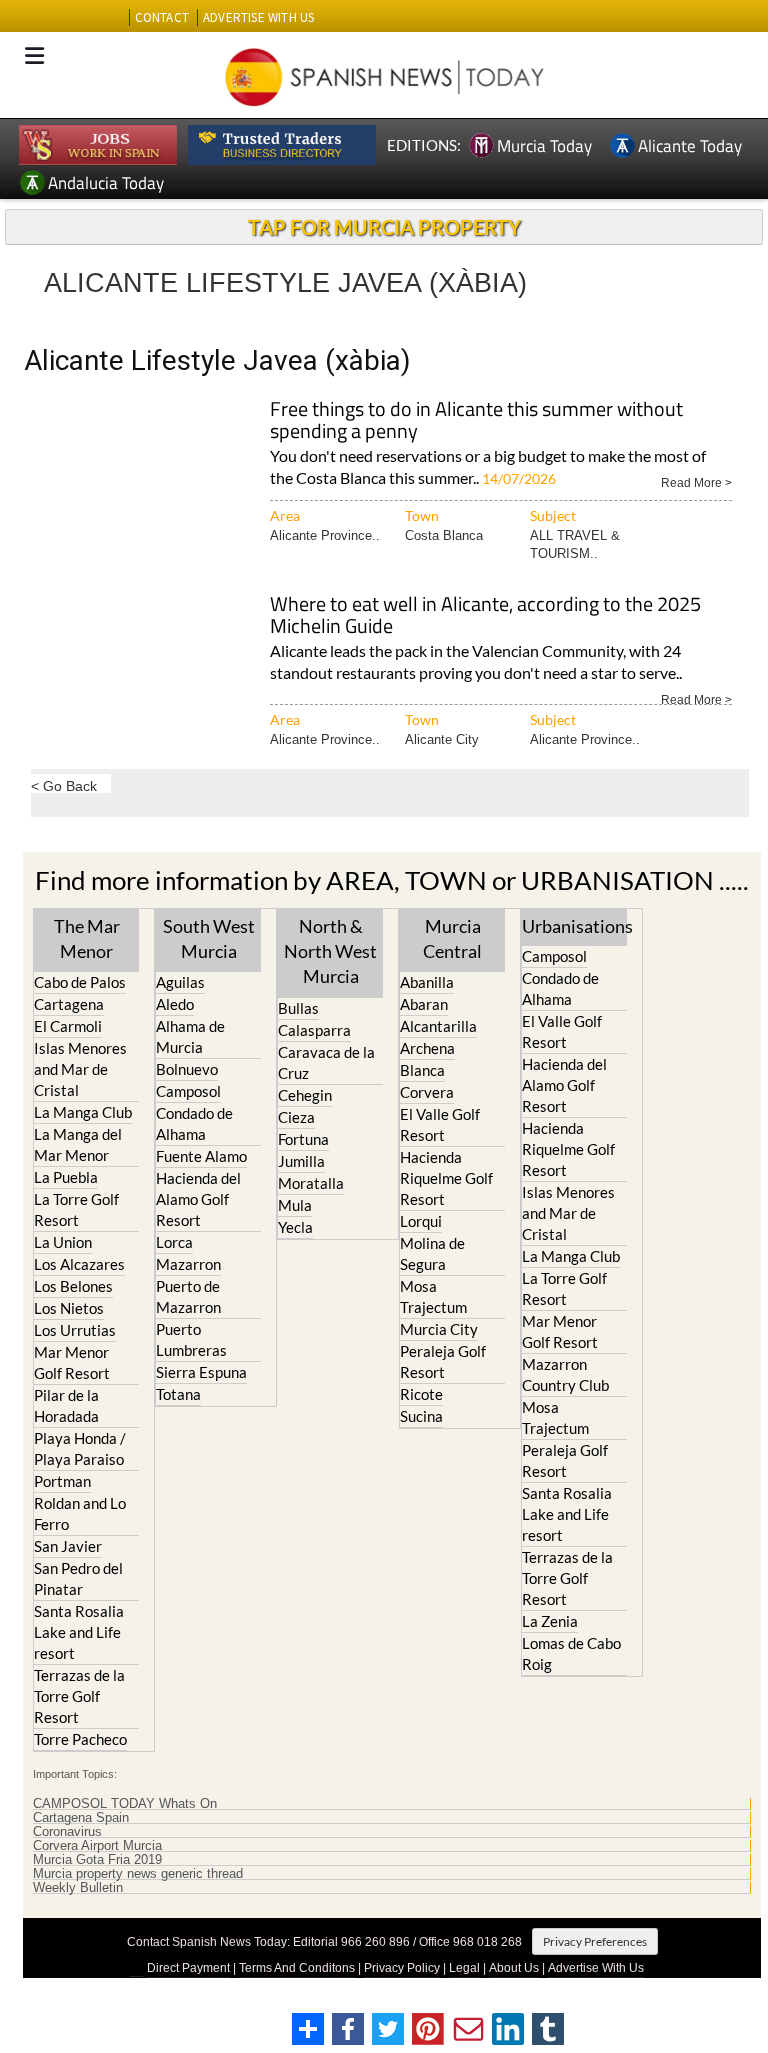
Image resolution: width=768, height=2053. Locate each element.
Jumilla (301, 1161)
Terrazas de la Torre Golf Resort (79, 1696)
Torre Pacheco (80, 1739)
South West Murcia (209, 938)
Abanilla (427, 982)
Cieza (296, 1117)
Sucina (421, 1416)
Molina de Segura (432, 1253)
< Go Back (64, 785)
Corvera (427, 1092)
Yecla (295, 1227)
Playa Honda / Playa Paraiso (80, 1448)
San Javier (68, 1546)
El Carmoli (68, 1026)
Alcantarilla (438, 1026)
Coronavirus (67, 1832)
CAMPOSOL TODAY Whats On (125, 1804)
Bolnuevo (187, 1069)
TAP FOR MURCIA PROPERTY (384, 227)
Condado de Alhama (194, 1123)
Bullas (298, 1008)
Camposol (188, 1091)
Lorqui (421, 1221)
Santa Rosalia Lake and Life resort (79, 1632)
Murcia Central (452, 938)
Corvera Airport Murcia (97, 1846)
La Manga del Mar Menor (78, 1144)
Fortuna (303, 1139)
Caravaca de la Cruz (326, 1062)
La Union (63, 1242)
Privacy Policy (402, 1968)
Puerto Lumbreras (191, 1339)
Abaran (424, 1004)
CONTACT (162, 17)
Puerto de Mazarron (188, 1296)
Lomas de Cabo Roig (571, 1653)
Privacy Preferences (595, 1941)
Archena (427, 1048)
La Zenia (550, 1621)
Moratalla (311, 1183)
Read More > (696, 481)
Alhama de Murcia (190, 1036)
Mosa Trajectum (433, 1296)
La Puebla (66, 1177)
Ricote (421, 1394)
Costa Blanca (444, 535)
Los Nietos (69, 1308)
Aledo (175, 1004)
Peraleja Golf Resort (443, 1361)
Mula (295, 1205)
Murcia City (439, 1329)
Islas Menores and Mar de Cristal (80, 1069)
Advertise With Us (596, 1968)
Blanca (422, 1070)
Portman (62, 1481)
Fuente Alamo (201, 1156)
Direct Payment (188, 1968)
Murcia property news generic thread (138, 1874)
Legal (464, 1968)
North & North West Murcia (330, 951)
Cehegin (305, 1095)
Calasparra (314, 1030)
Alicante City (442, 739)
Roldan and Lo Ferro (80, 1513)
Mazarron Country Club (565, 1374)
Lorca (174, 1242)
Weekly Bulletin (78, 1888)
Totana (178, 1394)
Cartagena (69, 1004)
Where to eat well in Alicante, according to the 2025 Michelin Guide (485, 616)
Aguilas (180, 982)
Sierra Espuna (201, 1372)
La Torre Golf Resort (76, 1209)
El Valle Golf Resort (440, 1124)
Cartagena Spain (81, 1818)
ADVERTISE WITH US (258, 17)
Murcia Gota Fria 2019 (97, 1860)
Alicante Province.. (325, 535)
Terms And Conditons (297, 1968)
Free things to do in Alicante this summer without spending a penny (476, 421)
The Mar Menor (87, 938)
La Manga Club (83, 1112)
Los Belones (73, 1286)
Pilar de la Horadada (66, 1405)
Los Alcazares (79, 1264)
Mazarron (188, 1264)
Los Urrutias (75, 1330)
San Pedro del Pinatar (78, 1578)
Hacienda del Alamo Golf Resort (198, 1199)
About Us (514, 1968)
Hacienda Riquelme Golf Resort (446, 1178)
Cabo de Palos (80, 982)
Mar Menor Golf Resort (72, 1362)
